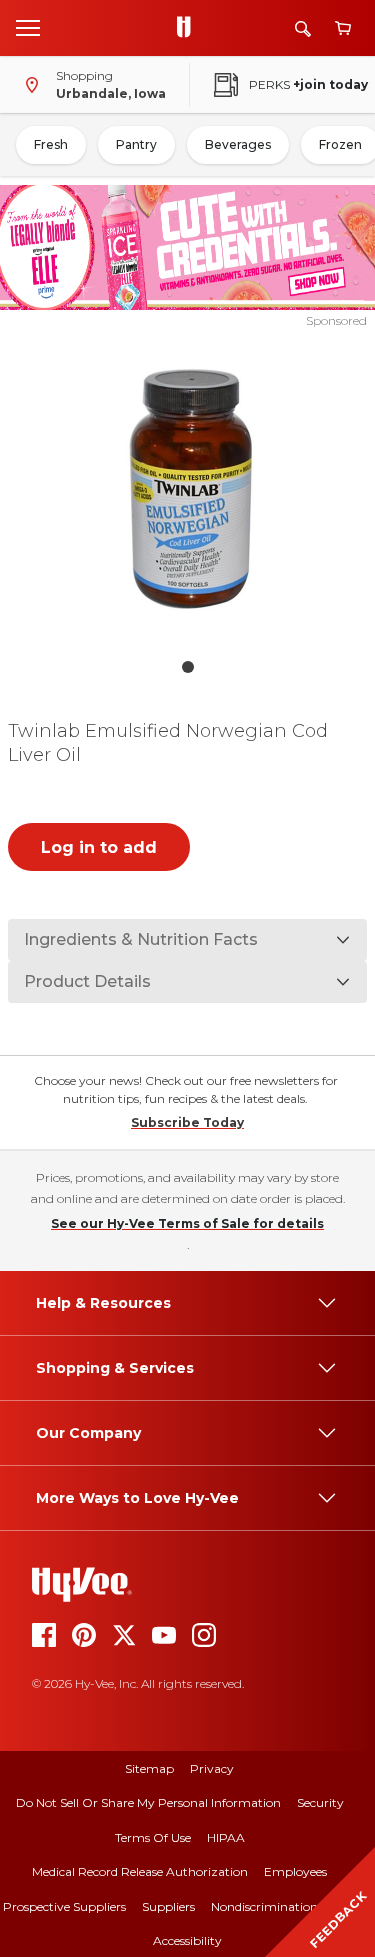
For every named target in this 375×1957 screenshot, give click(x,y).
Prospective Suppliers (64, 1906)
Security (320, 1802)
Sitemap (149, 1768)
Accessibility (187, 1940)
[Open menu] (28, 27)
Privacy (212, 1768)
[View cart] (343, 28)
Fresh (51, 144)
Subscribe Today (187, 1122)
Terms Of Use (153, 1837)
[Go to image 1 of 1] (188, 667)
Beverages (238, 144)
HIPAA (226, 1837)
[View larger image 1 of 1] (188, 489)
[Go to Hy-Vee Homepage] (189, 28)
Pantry (136, 144)
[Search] (303, 28)
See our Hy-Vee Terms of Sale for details (187, 1223)
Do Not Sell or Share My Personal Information (148, 1802)
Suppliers (168, 1906)
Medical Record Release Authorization (140, 1871)
